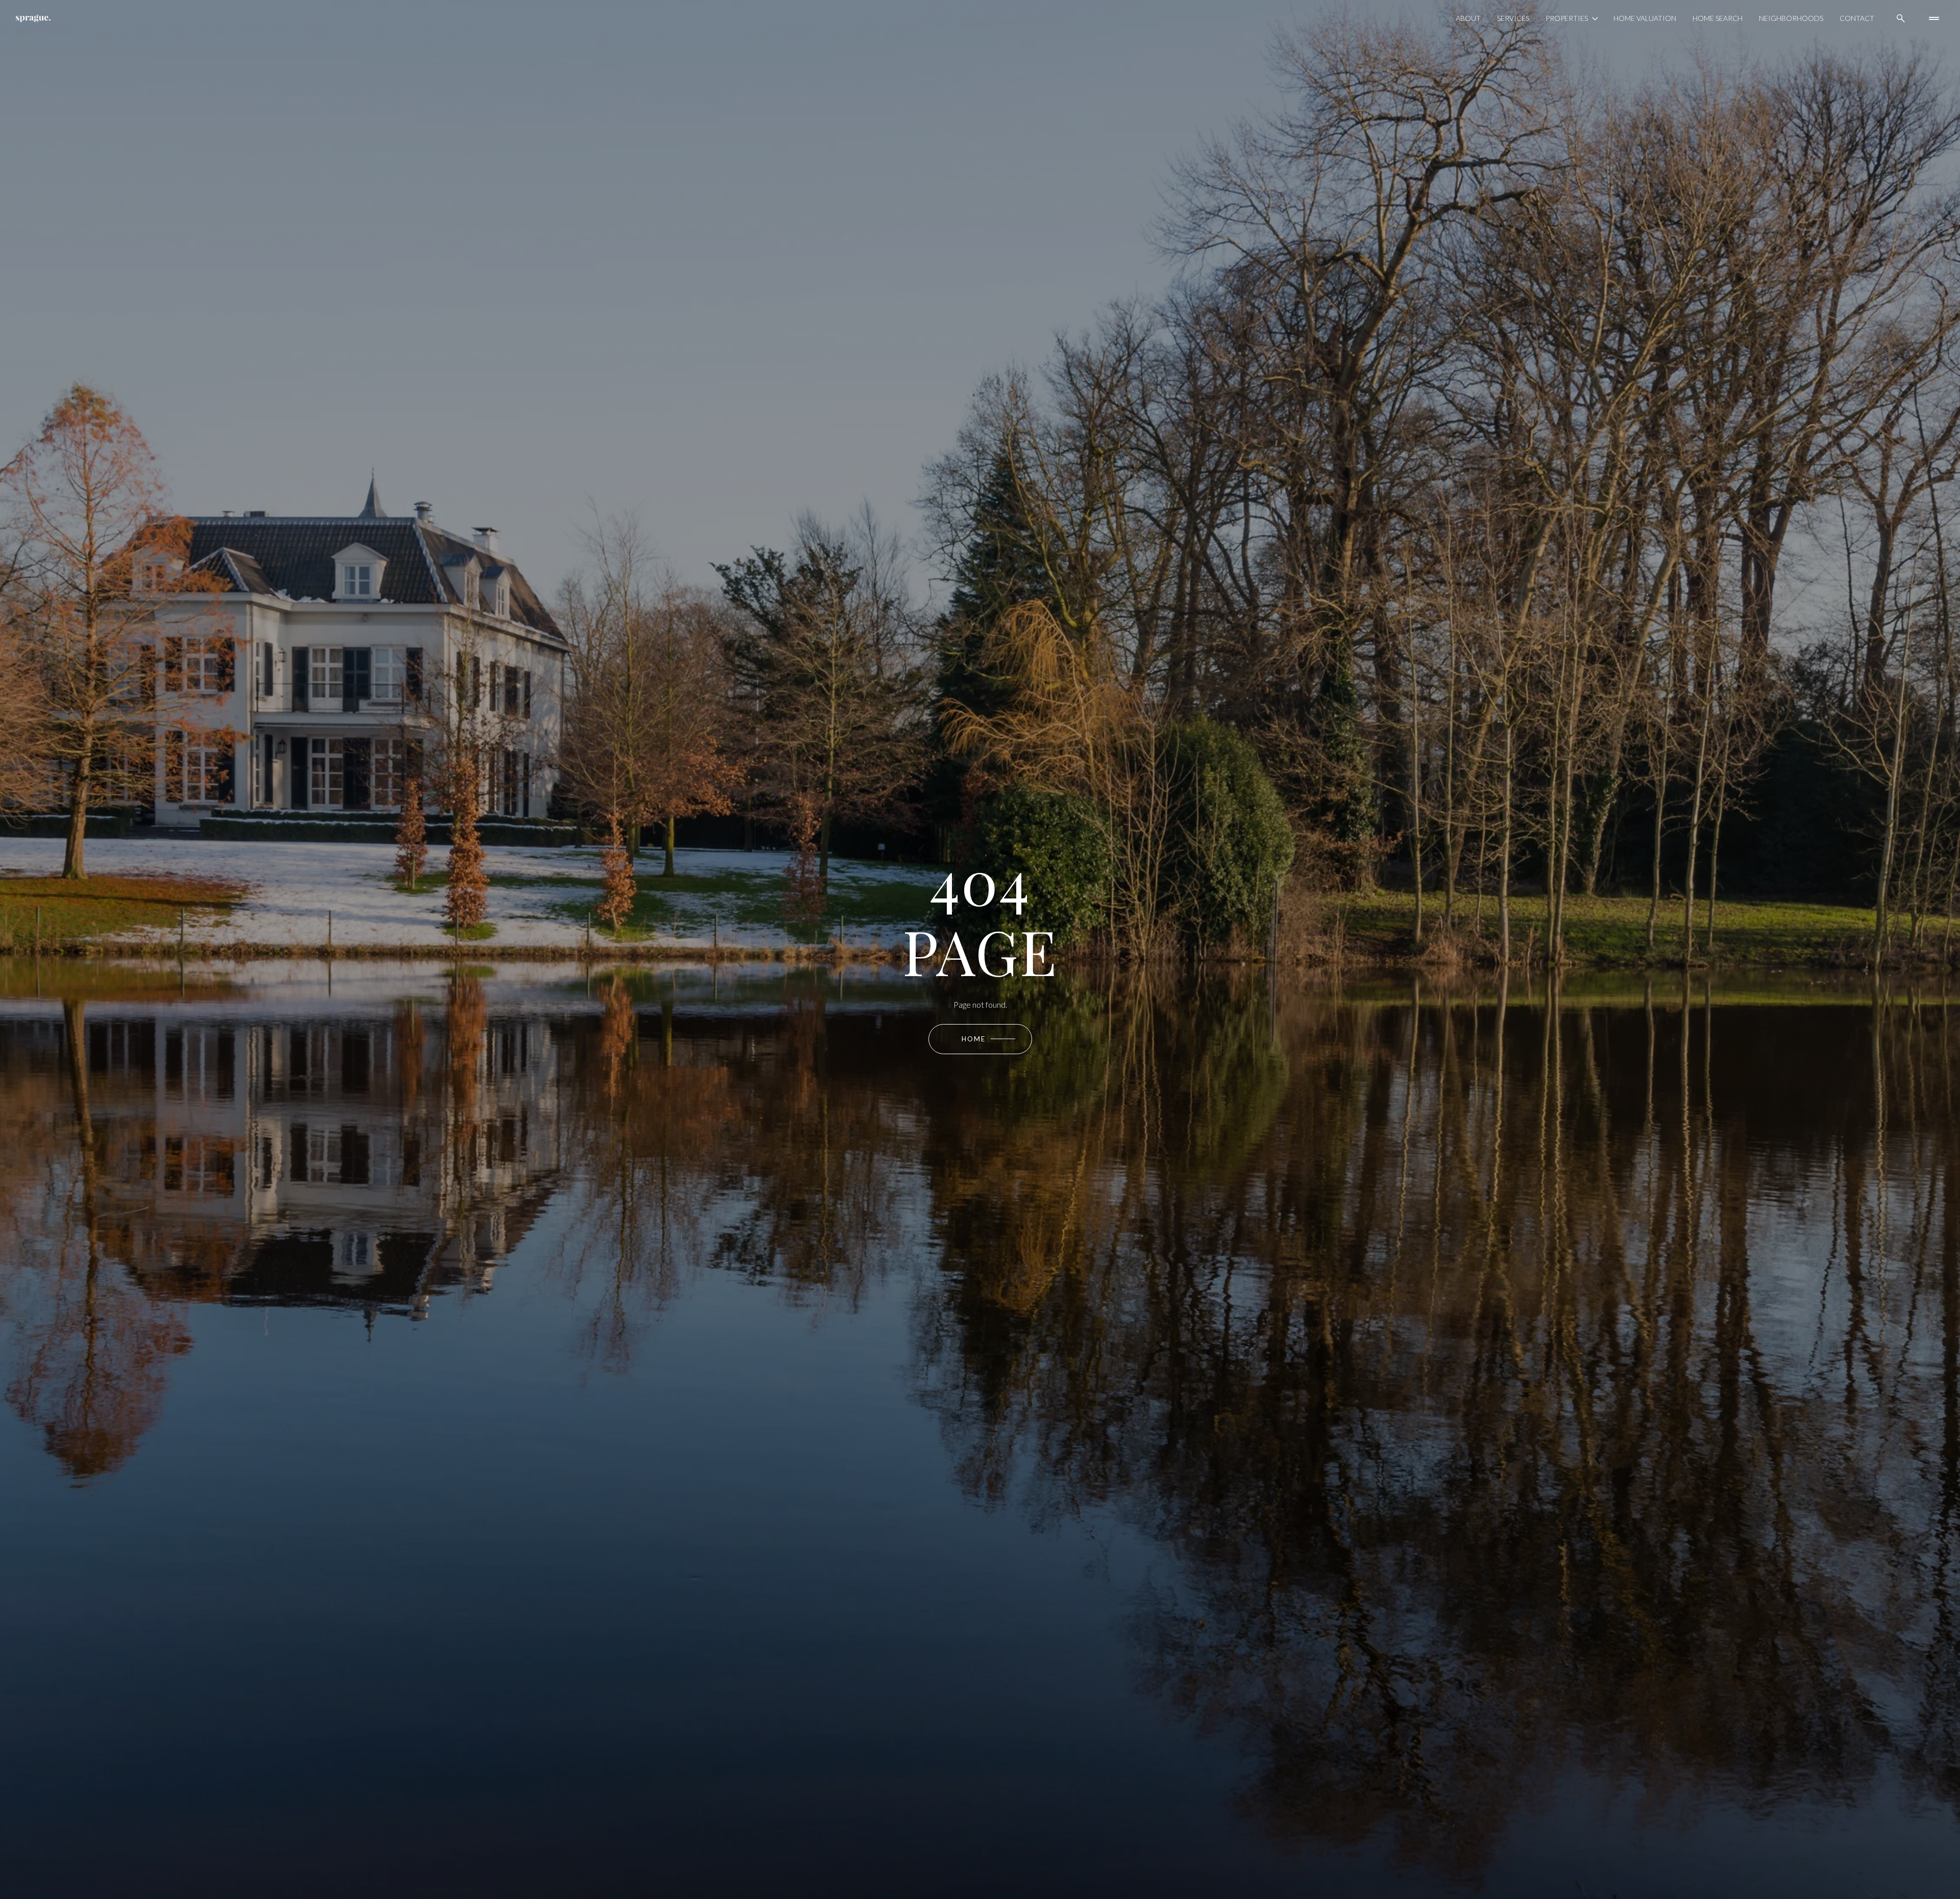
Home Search (1718, 18)
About (1468, 18)
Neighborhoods (1791, 18)
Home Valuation (1645, 18)
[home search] (1901, 18)
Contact (1857, 18)
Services (1513, 18)
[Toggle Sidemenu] (1934, 18)
